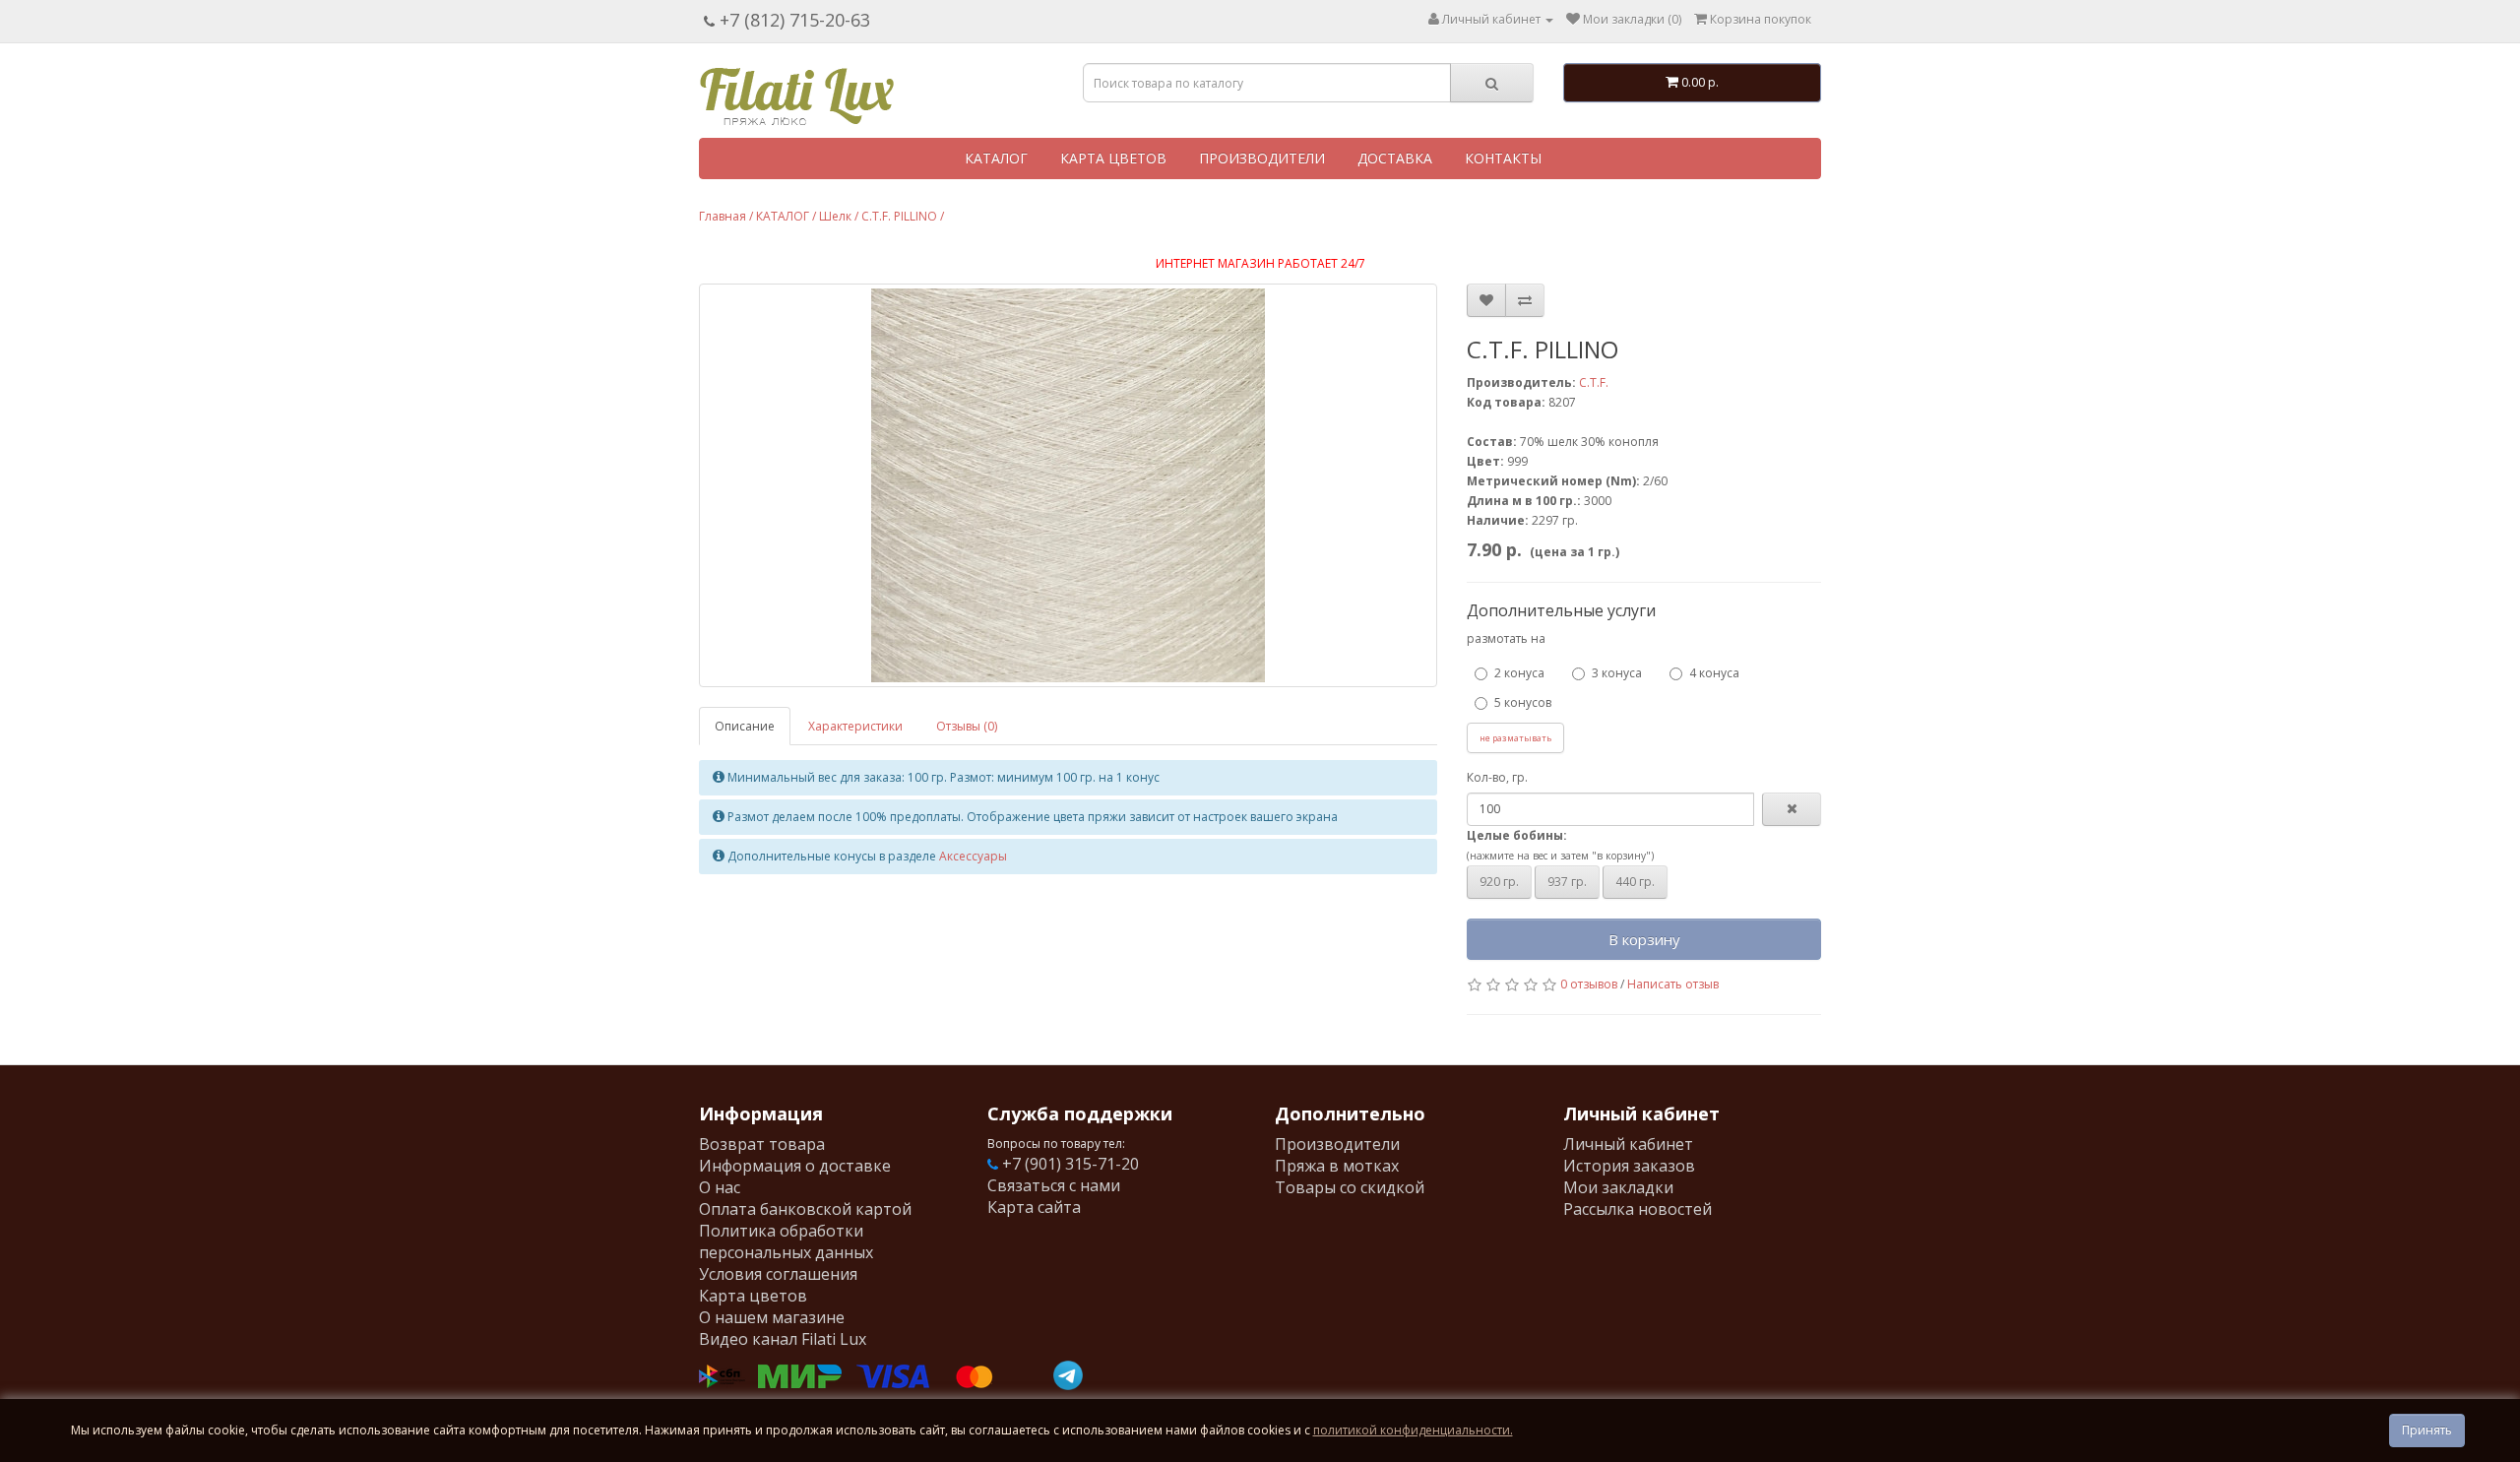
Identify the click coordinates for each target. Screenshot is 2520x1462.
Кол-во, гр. (1497, 777)
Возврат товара (762, 1144)
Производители (1337, 1144)
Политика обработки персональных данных (786, 1241)
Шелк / (839, 216)
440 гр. (1635, 882)
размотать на (1506, 638)
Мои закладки (1618, 1187)
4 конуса (1714, 673)
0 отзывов (1589, 984)
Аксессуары (973, 856)
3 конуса (1617, 673)
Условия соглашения (778, 1274)
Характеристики (855, 726)
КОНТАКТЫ (1503, 158)
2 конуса (1519, 673)
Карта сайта (1034, 1207)
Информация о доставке (795, 1166)
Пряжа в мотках (1337, 1166)
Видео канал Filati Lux (783, 1339)
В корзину (1644, 939)
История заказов (1629, 1166)
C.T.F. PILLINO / (903, 216)
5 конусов (1523, 702)
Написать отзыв (1673, 984)
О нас (720, 1187)
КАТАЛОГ (996, 158)
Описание (745, 726)
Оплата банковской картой (805, 1209)
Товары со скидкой (1350, 1187)
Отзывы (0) (967, 726)
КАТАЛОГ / (786, 216)
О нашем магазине (772, 1317)
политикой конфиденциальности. (1413, 1430)
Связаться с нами (1054, 1185)
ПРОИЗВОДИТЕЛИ (1262, 158)
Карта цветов (753, 1296)
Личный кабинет (1628, 1144)
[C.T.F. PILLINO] (1068, 485)
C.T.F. (1594, 382)
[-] (1792, 809)
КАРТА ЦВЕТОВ (1113, 158)
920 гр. (1499, 882)
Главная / (726, 216)
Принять (2427, 1430)
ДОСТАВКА (1395, 158)
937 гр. (1567, 882)
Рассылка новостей (1638, 1209)
